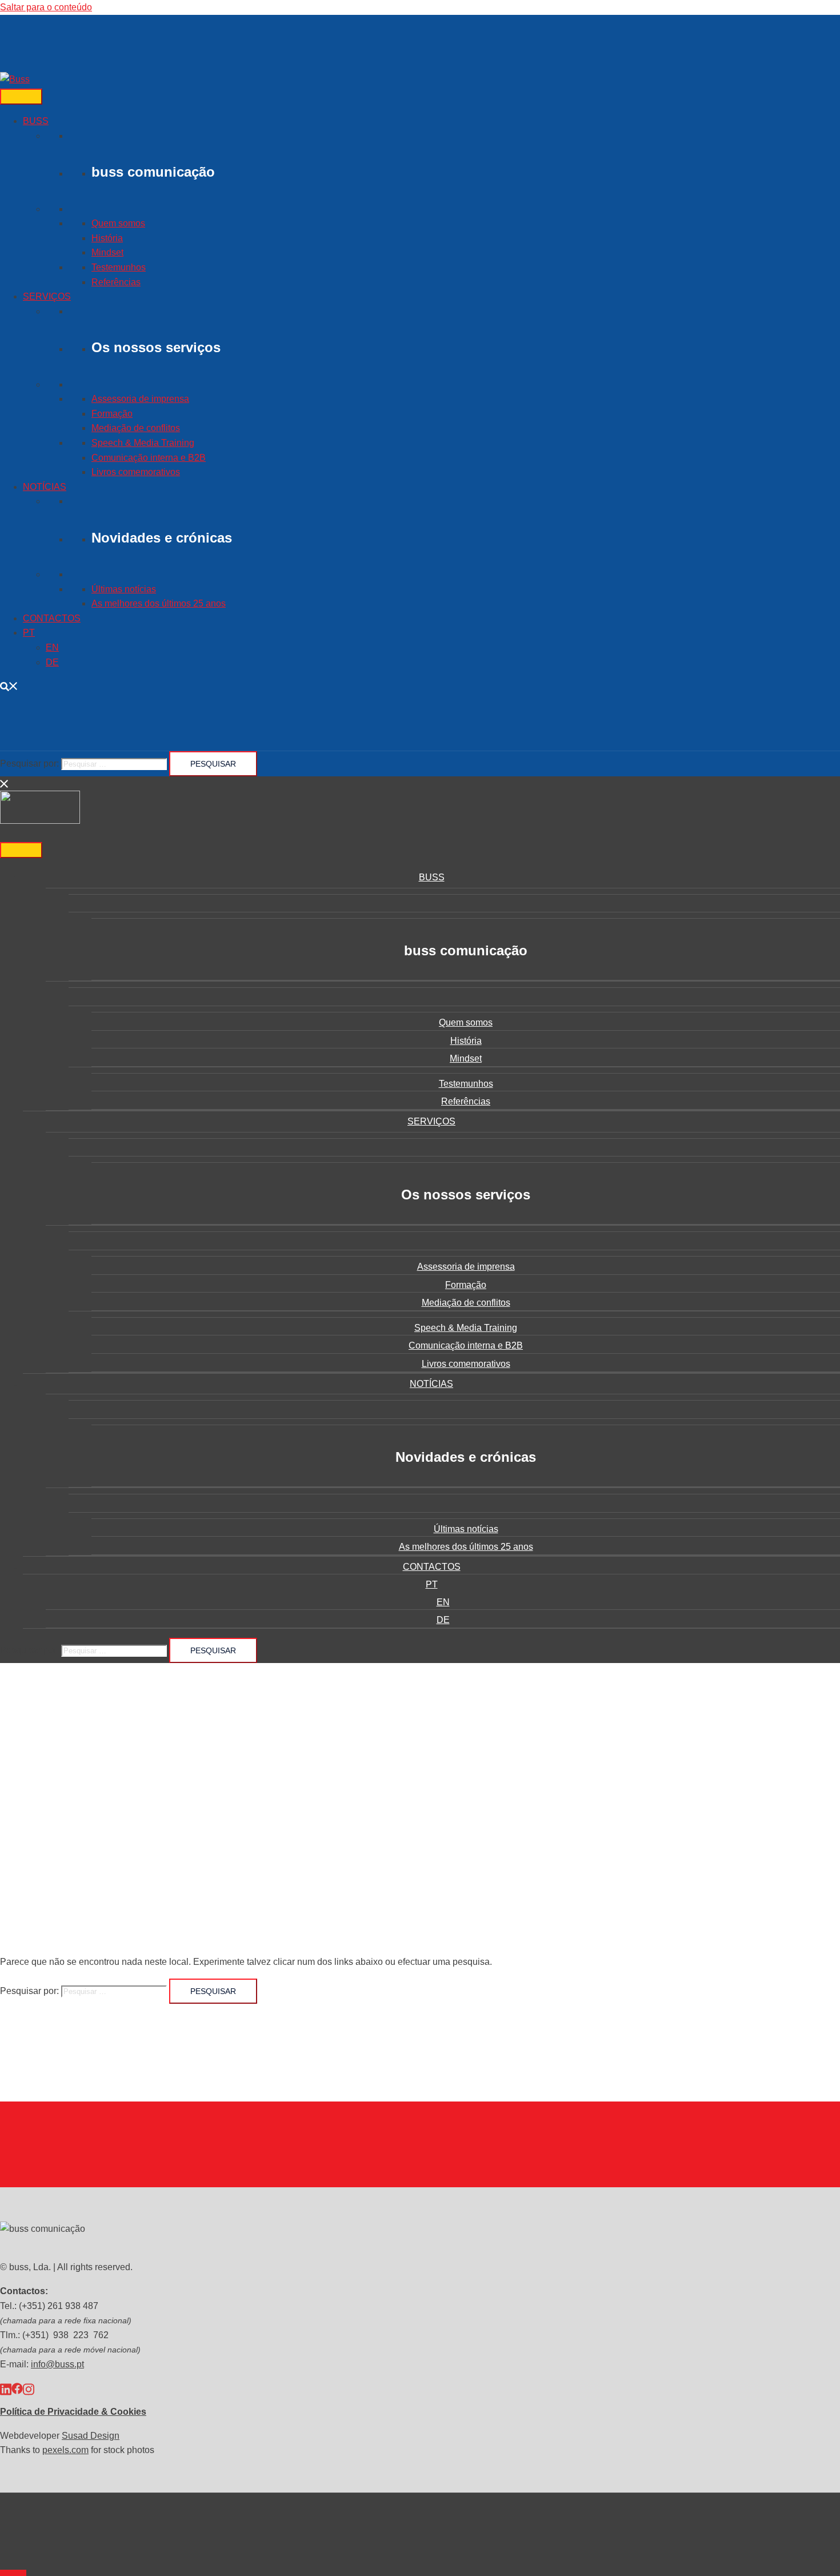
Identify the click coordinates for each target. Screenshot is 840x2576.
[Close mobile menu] (5, 783)
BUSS (36, 121)
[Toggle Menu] (21, 97)
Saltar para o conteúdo (46, 7)
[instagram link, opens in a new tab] (29, 2388)
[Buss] (15, 79)
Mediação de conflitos (136, 428)
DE (52, 662)
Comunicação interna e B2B (149, 458)
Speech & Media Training (143, 443)
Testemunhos (119, 267)
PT (29, 633)
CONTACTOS (52, 618)
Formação (112, 414)
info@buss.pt (57, 2364)
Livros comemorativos (136, 472)
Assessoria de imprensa (140, 399)
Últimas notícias (124, 589)
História (107, 238)
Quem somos (118, 223)
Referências (116, 282)
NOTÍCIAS (45, 487)
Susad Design (91, 2436)
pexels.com (65, 2450)
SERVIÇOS (47, 296)
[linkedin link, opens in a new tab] (6, 2388)
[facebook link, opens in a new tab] (17, 2388)
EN (52, 647)
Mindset (107, 252)
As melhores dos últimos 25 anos (159, 603)
